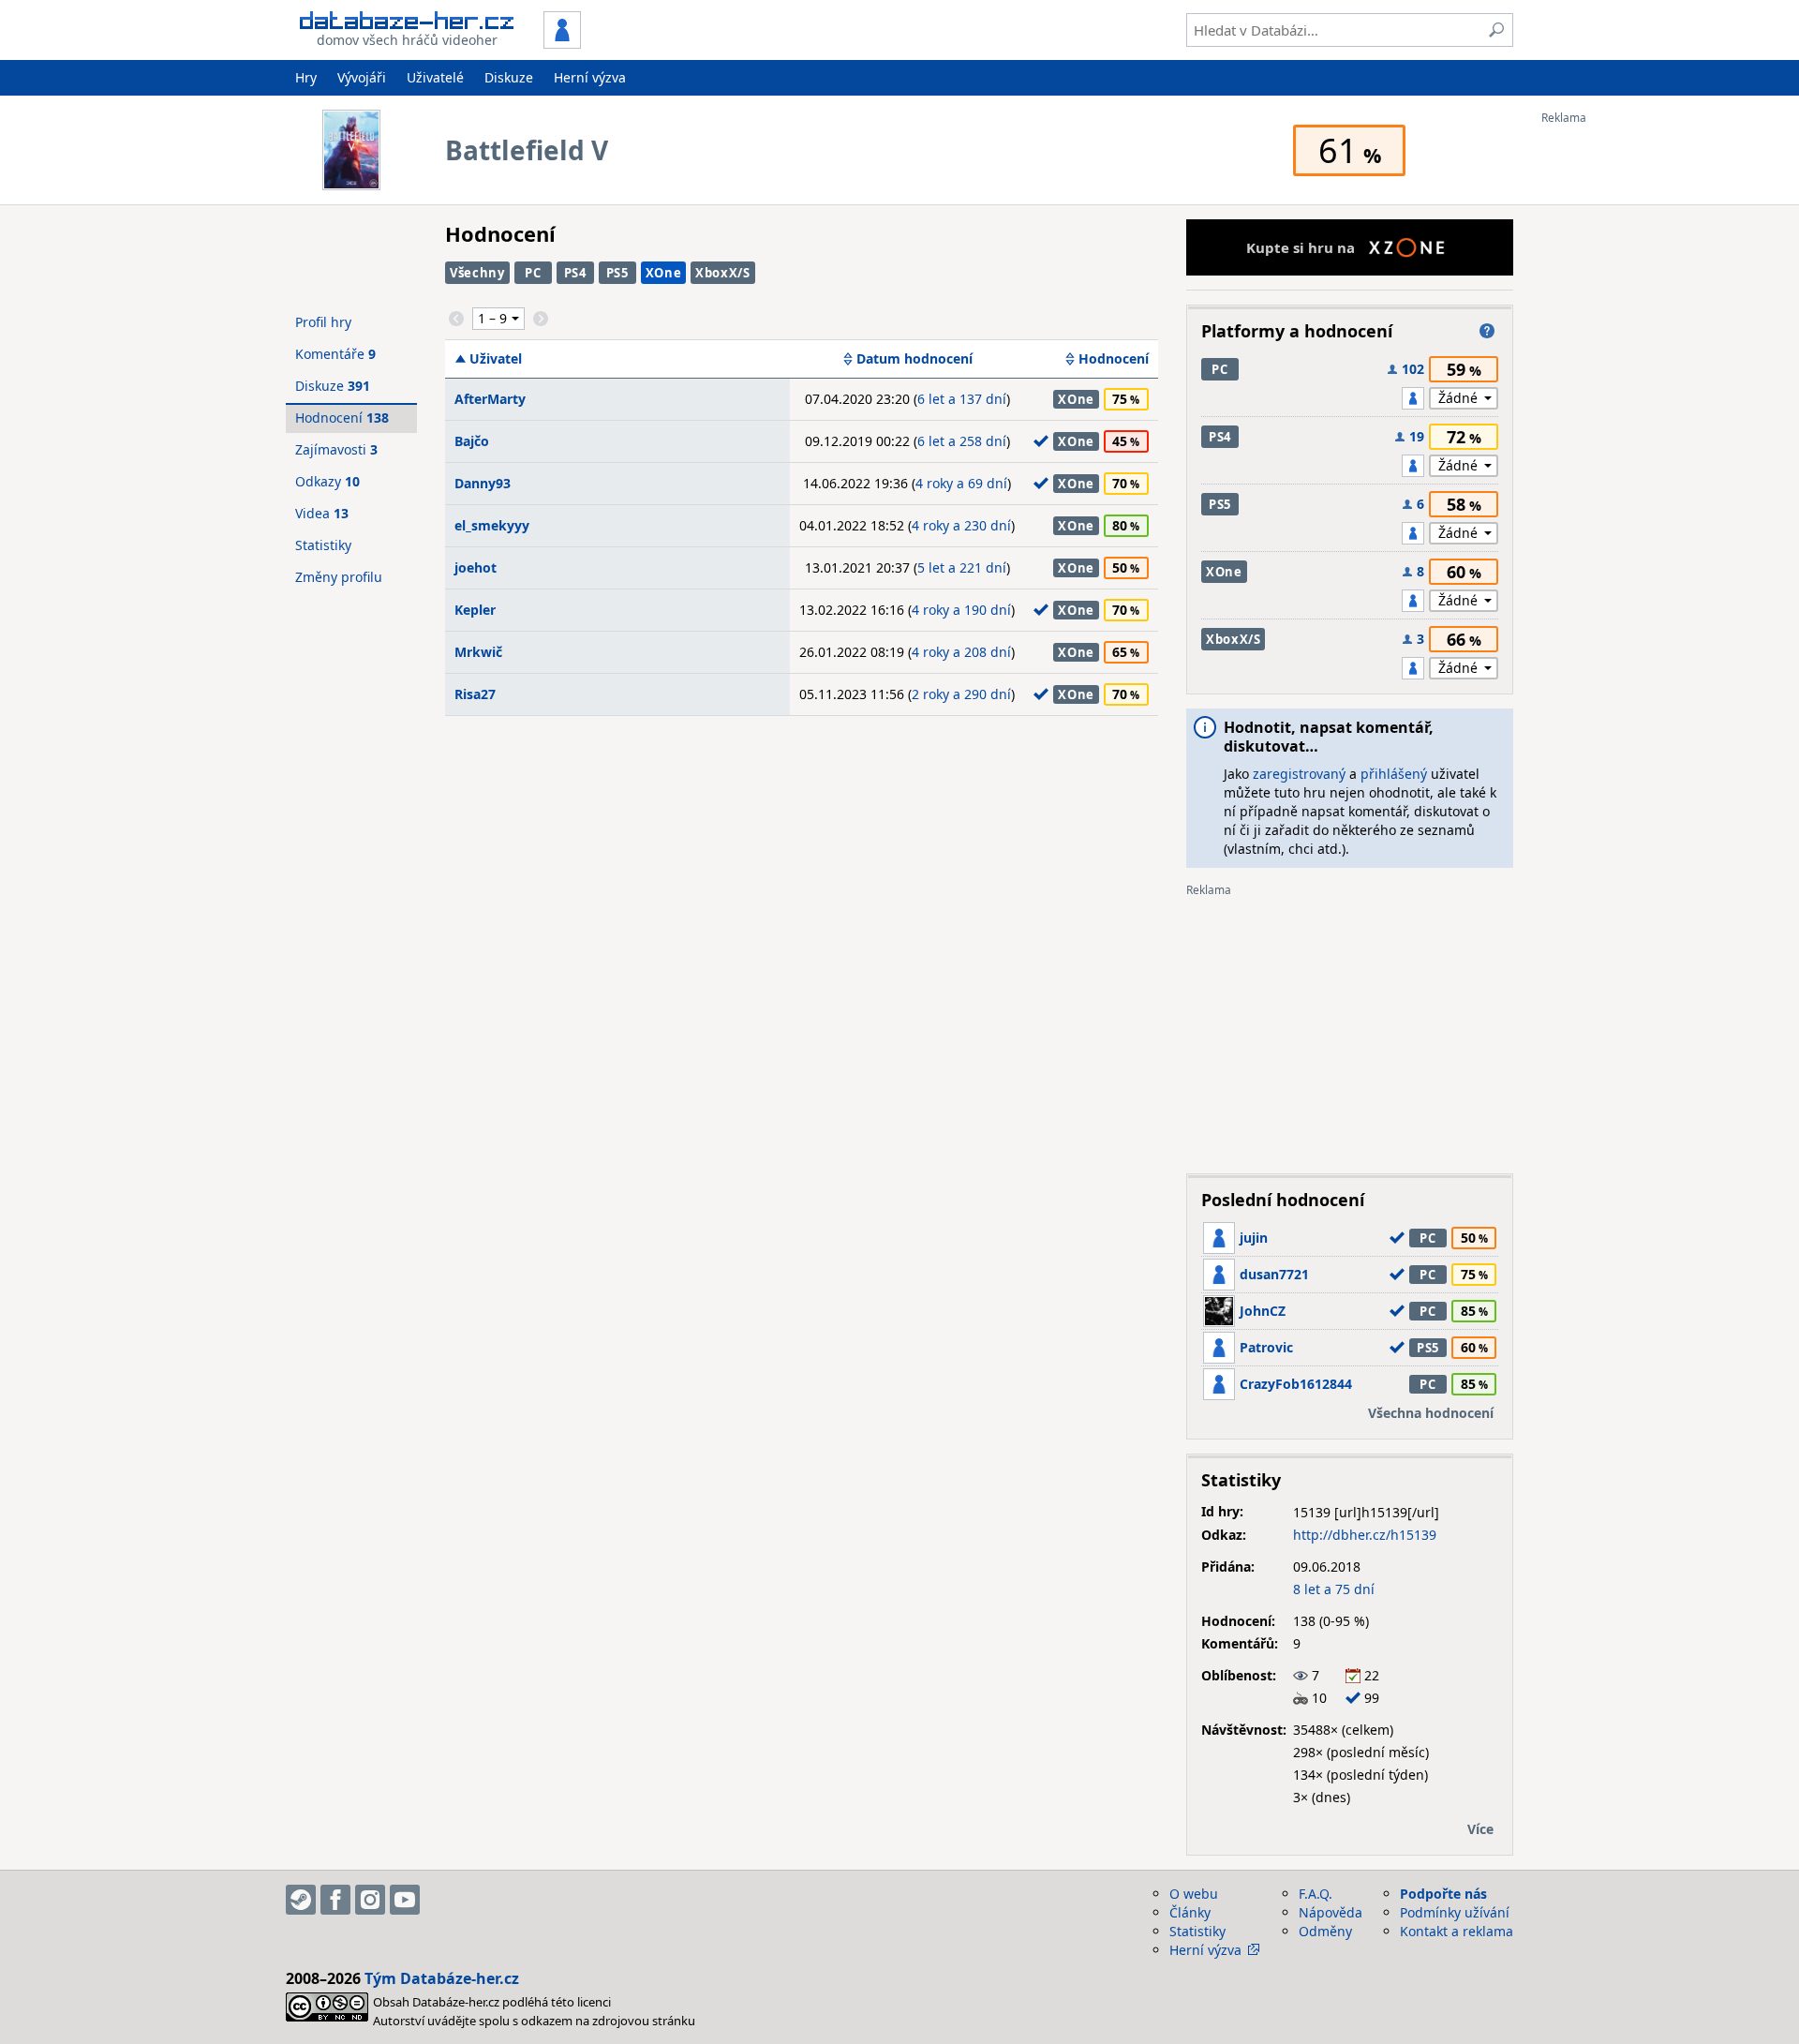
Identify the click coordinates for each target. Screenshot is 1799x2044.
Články (1190, 1912)
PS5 (617, 273)
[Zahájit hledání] (1496, 30)
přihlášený (1394, 774)
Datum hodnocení (914, 359)
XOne (664, 273)
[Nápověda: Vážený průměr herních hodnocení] (1487, 331)
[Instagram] (370, 1900)
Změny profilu (339, 577)
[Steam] (301, 1900)
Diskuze (509, 77)
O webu (1194, 1894)
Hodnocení (1114, 359)
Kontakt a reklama (1457, 1931)
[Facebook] (335, 1900)
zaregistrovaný (1299, 774)
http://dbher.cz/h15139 (1365, 1535)
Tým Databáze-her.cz (442, 1978)
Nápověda (1331, 1912)
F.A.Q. (1316, 1894)
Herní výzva (590, 77)
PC (533, 273)
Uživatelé (435, 77)
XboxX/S (723, 273)
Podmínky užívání (1455, 1912)
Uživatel (496, 359)
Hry (306, 77)
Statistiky (323, 545)
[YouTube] (405, 1900)
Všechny (477, 273)
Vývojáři (362, 77)
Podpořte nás (1443, 1894)
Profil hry (323, 322)
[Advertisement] (1616, 406)
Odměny (1325, 1931)
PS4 (575, 273)
